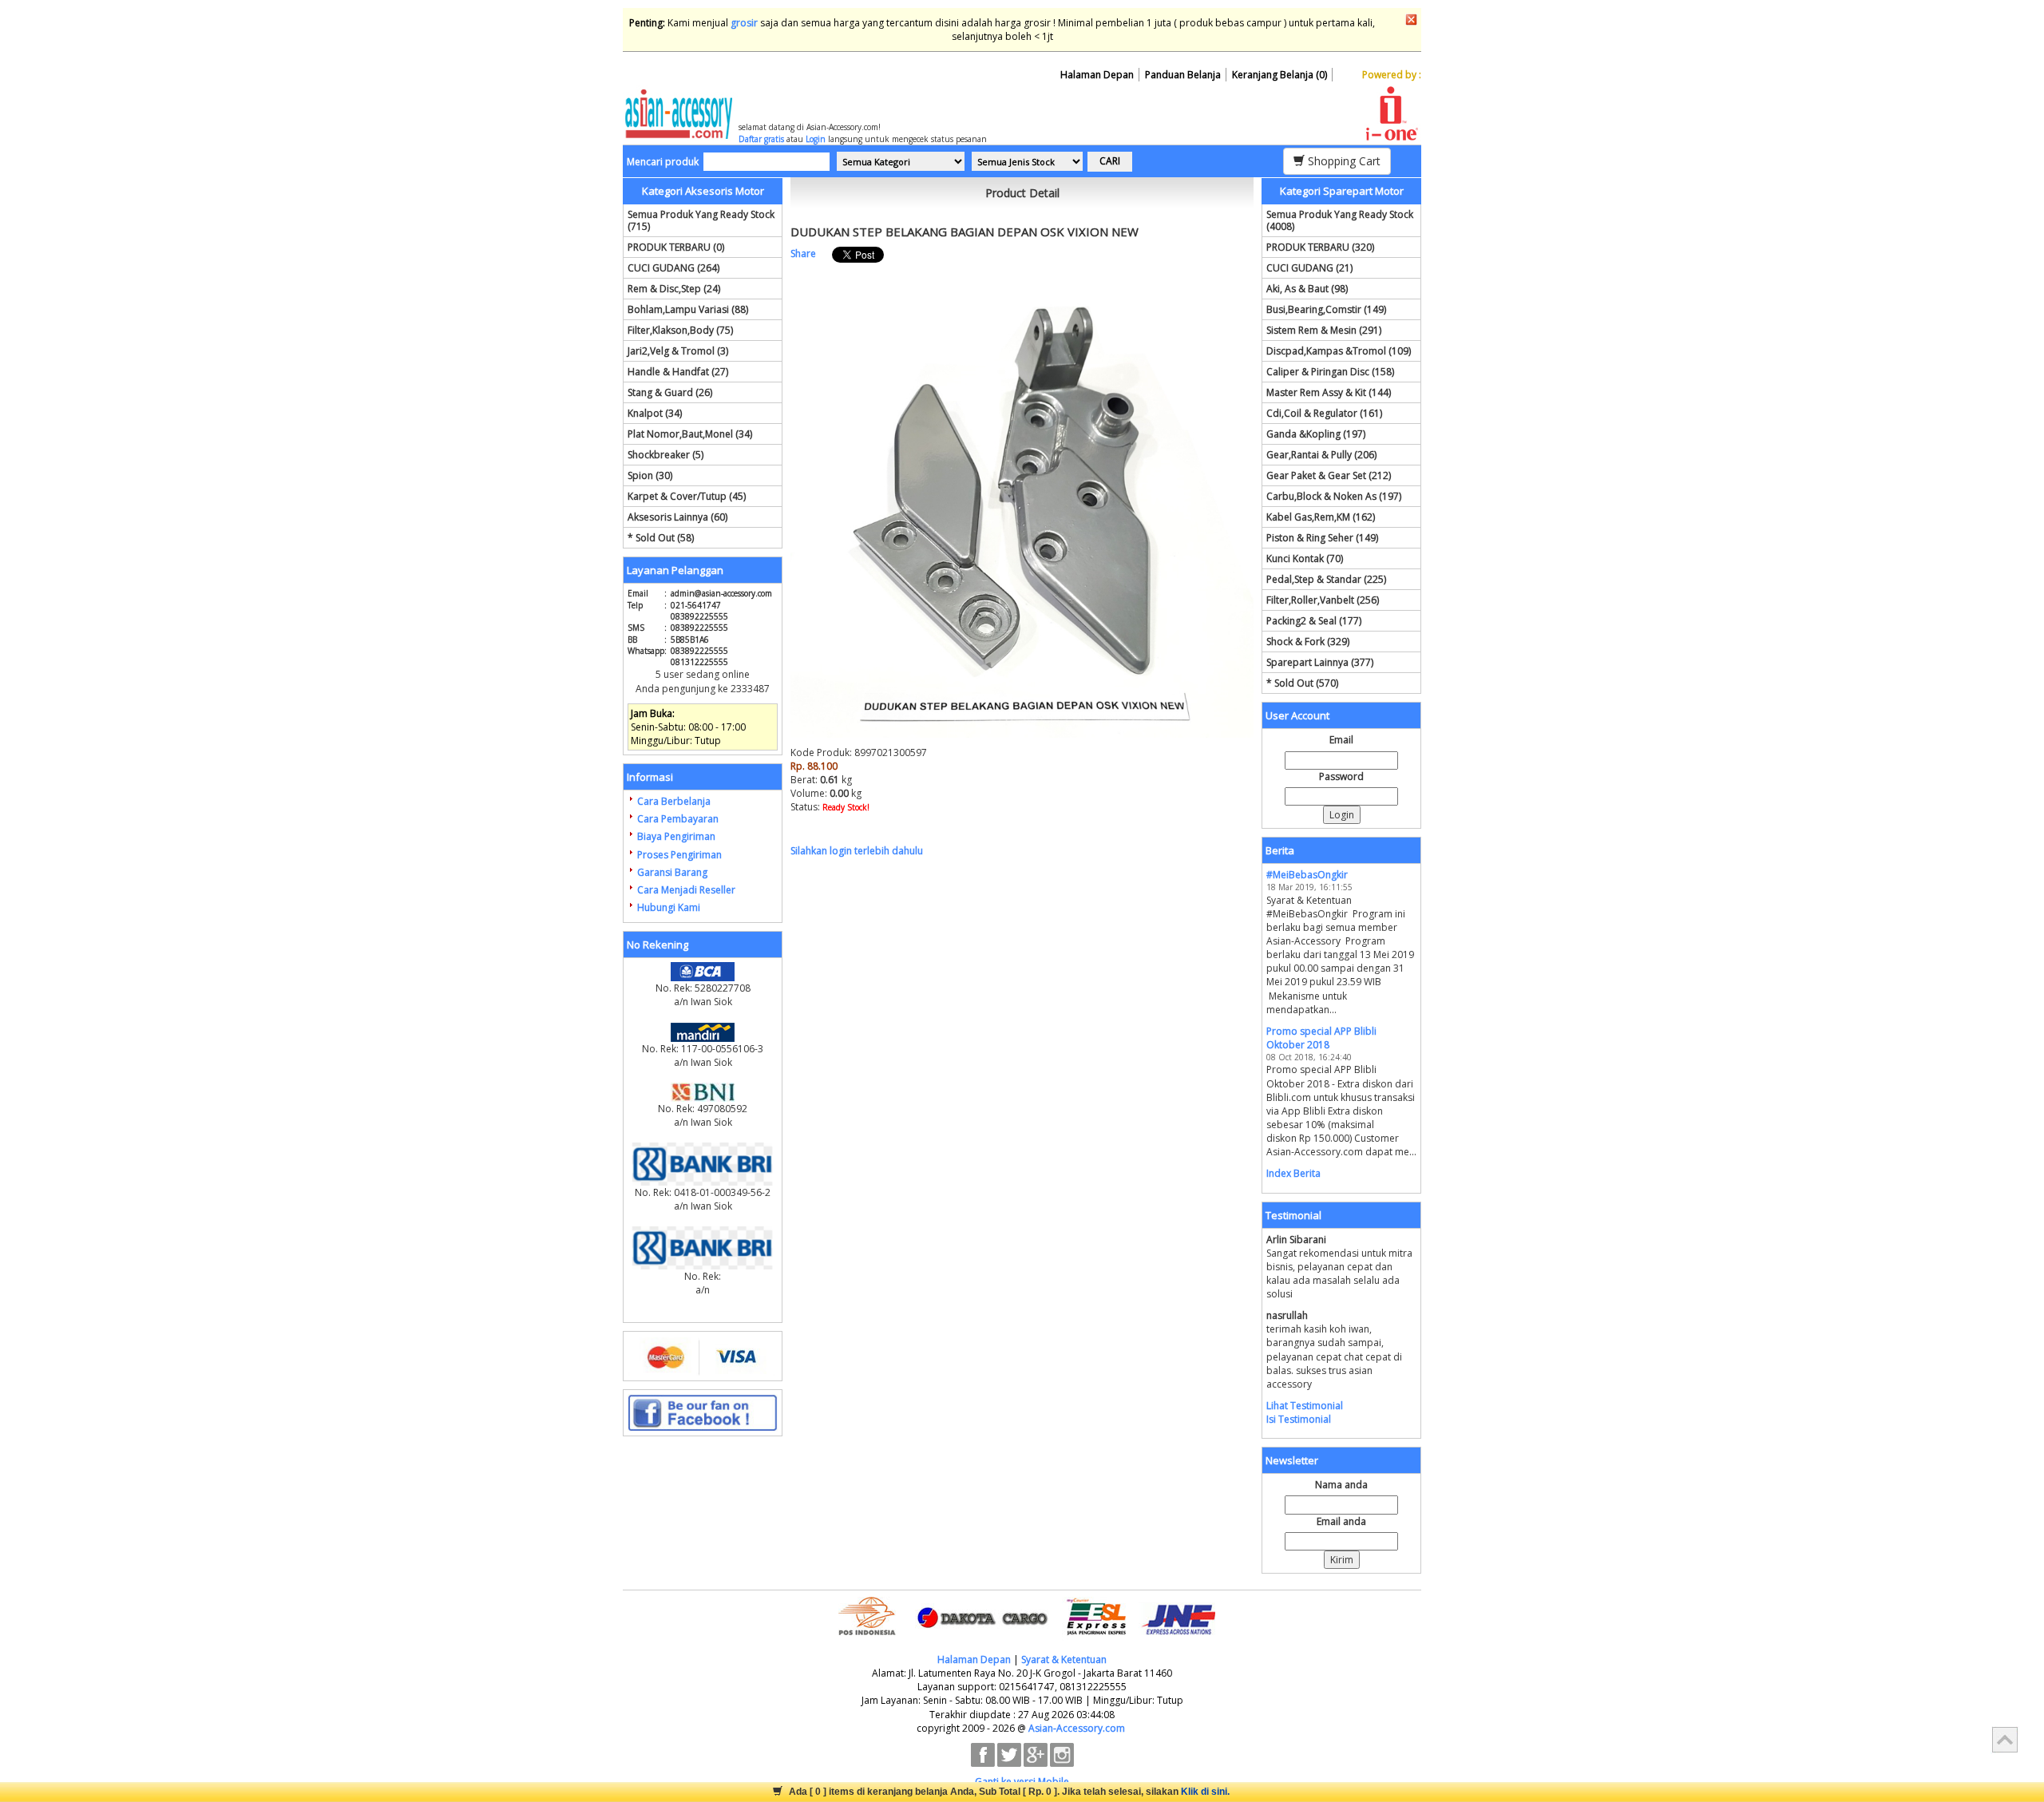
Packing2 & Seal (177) (1314, 621)
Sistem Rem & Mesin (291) (1324, 330)
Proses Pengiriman (679, 855)
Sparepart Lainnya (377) (1320, 662)
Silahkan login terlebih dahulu (857, 851)
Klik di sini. (1205, 1792)
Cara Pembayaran (678, 819)
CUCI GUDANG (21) (1309, 268)
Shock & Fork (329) (1308, 642)
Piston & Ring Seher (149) (1322, 538)
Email (1341, 740)
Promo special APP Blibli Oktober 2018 (1321, 1038)
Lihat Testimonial (1305, 1406)
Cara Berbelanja (674, 801)
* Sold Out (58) (661, 538)
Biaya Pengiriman (676, 836)
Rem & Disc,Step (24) (674, 289)
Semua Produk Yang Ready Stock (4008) (1340, 220)
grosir (744, 23)
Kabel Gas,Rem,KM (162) (1321, 517)
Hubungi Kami (669, 907)
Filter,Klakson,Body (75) (680, 330)
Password (1341, 776)
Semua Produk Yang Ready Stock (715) (701, 220)
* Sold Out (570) (1302, 683)
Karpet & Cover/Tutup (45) (687, 496)
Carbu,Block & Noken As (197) (1334, 496)
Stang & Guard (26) (670, 392)
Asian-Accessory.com (1077, 1728)
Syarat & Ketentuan (1064, 1659)
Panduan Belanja (1183, 75)
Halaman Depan (1097, 75)
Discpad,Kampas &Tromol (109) (1339, 351)
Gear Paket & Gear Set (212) (1329, 475)
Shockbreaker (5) (665, 455)
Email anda (1341, 1521)
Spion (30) (650, 475)
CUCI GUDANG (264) (673, 268)
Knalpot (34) (655, 413)
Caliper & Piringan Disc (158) (1330, 372)
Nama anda (1341, 1485)
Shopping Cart (1343, 161)
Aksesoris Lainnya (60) (677, 517)
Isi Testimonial (1299, 1419)
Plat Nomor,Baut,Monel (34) (690, 434)
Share (803, 253)
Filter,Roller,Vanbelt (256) (1323, 600)
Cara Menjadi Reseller (686, 890)
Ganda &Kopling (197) (1316, 434)
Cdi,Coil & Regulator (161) (1324, 413)
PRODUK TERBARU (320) (1320, 247)
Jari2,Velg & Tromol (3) (678, 351)
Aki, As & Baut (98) (1307, 289)
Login (816, 139)
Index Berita (1293, 1173)
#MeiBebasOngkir (1307, 875)
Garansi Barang (672, 872)
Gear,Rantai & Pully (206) (1321, 455)
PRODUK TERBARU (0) (676, 247)
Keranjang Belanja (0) (1279, 75)
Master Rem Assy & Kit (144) (1329, 392)
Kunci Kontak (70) (1305, 558)
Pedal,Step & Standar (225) (1326, 579)
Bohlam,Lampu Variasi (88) (688, 309)
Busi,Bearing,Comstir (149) (1326, 309)
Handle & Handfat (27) (678, 372)
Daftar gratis (761, 139)
